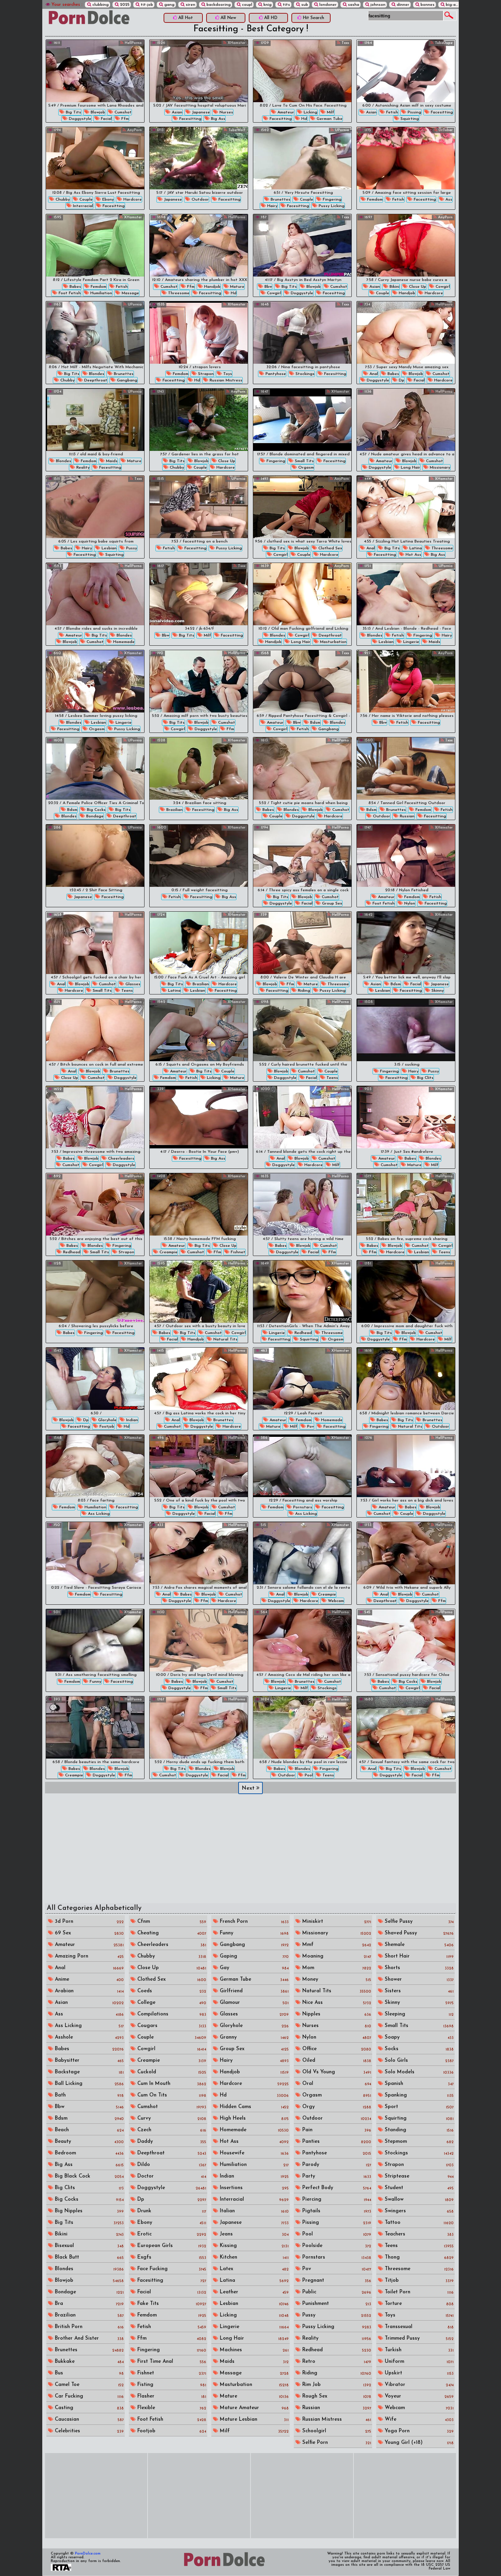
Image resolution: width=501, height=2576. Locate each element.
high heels (253, 2118)
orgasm (305, 468)
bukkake (88, 2362)
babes (75, 287)
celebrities (88, 2431)
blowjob (97, 112)
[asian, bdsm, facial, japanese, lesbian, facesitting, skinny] (406, 943)
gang (169, 5)
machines (253, 2350)
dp (401, 380)
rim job (336, 2385)
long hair (410, 468)
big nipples (88, 2211)
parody (336, 2165)
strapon (205, 374)
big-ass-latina (458, 5)
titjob (418, 2281)
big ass (217, 119)
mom (336, 1968)
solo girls (418, 2061)
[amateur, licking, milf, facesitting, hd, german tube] (302, 71)
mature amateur (253, 2408)
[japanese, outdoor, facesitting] (199, 158)
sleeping (418, 2014)
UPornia (341, 130)
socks (418, 2049)
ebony (107, 200)
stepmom (418, 2142)
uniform (418, 2362)
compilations (171, 2014)
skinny (437, 991)
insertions (253, 2188)
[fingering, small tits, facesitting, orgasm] (302, 420)
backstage (88, 2072)
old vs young (336, 2072)
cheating (171, 1933)
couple (85, 200)
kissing (253, 2246)
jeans (253, 2234)
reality (82, 468)
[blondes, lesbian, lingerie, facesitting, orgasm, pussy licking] (95, 681)
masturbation (333, 642)
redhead (71, 1252)
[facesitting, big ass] (199, 1117)
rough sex (336, 2396)
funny (95, 1682)
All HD (270, 18)
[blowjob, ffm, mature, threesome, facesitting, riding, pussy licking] (302, 943)
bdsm (315, 723)
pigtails (336, 2211)
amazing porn (88, 1956)
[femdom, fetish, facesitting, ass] (406, 158)
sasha (353, 5)
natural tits (225, 1339)
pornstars (302, 1507)
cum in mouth (171, 2084)
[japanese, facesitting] (95, 856)
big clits (425, 1078)
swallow (418, 2200)
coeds (171, 1991)
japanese (200, 112)
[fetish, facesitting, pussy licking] (199, 507)
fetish (391, 112)
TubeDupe (443, 43)
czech (171, 2130)
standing (418, 2130)
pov (310, 1427)
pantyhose (275, 374)
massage (130, 293)
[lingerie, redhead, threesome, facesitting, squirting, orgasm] (302, 1292)
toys (227, 374)
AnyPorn (134, 130)
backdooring (218, 5)
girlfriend (253, 1991)
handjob (212, 287)
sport (418, 2107)
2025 (124, 5)
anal (373, 374)
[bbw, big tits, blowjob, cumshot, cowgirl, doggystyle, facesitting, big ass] (302, 245)
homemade (123, 642)
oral (336, 2084)
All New (228, 18)
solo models (418, 2072)
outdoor (200, 200)
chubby (62, 200)
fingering (331, 200)
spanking (418, 2095)
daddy (171, 2142)
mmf (336, 1945)
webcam (335, 1601)
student (418, 2188)
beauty (88, 2142)
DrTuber (445, 130)
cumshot (122, 112)
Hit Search (313, 18)
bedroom (88, 2153)
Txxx (345, 43)
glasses (132, 984)
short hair (418, 1956)
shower (418, 1980)
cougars (171, 2026)
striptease (418, 2176)
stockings (304, 374)
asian (176, 112)
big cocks (96, 810)
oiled (336, 2061)
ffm (124, 119)
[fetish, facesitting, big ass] (199, 856)
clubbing (100, 5)
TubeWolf (236, 130)
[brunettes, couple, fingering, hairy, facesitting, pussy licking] (302, 158)
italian (253, 2211)
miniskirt (336, 1922)
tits (286, 5)
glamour (253, 2003)
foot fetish (69, 293)
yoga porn (418, 2431)
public (336, 2292)
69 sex (88, 1933)
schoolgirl (336, 2431)
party (336, 2176)
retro (336, 2362)
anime (88, 1980)
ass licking (98, 1514)
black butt (88, 2257)
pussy (131, 548)
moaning (336, 1956)
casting (88, 2408)
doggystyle (79, 119)
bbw (268, 287)
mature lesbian (253, 2420)
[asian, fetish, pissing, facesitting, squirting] (406, 71)
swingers (418, 2211)
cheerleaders (120, 1159)
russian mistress (225, 380)
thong (418, 2257)
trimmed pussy (418, 2338)
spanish (418, 2084)
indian (131, 1420)
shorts (418, 1968)
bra (88, 2304)
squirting (409, 119)
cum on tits (171, 2095)
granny (253, 2037)
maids (111, 461)
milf (330, 112)
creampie (168, 1252)
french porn (253, 1922)
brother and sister (88, 2338)
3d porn (88, 1922)
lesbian (108, 548)
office (336, 2049)
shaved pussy (418, 1933)
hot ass (413, 555)
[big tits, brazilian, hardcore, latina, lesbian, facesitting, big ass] (199, 943)
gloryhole (107, 1420)
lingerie (411, 642)
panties (336, 2142)
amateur (285, 112)
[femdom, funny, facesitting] (95, 1640)
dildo (171, 2165)
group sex (331, 904)
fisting (171, 2385)
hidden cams (253, 2107)
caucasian (88, 2420)
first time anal (171, 2362)
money (336, 1980)
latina (415, 548)
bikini (394, 287)
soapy (418, 2037)
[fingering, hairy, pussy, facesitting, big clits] (406, 1030)
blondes (96, 374)
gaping (253, 1956)
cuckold (171, 2072)
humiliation (101, 293)
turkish (418, 2350)
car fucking (88, 2396)
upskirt (418, 2373)
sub (304, 5)
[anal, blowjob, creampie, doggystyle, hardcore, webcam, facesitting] (302, 1553)
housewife (253, 2153)
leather (253, 2292)
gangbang (126, 380)
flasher (171, 2396)
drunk (171, 2211)
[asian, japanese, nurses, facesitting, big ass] (199, 71)
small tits (304, 461)
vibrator (418, 2385)
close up (417, 287)
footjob (106, 1427)
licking (310, 112)
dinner (402, 5)
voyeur (418, 2396)
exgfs (171, 2257)
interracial (82, 206)
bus (88, 2373)
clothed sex (330, 548)
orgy (336, 2107)
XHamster (236, 43)
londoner (327, 5)
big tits (73, 112)
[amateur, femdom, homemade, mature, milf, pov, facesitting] (302, 1379)
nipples (336, 2014)
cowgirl (273, 293)
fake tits (171, 2304)
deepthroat (95, 380)
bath (88, 2095)
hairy (272, 206)
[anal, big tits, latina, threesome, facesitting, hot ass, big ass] (406, 507)
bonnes (427, 5)
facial (106, 119)
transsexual (418, 2327)
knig (267, 5)
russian (406, 816)
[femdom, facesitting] (95, 1553)
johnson (377, 5)
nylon (409, 904)
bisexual (88, 2246)
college (171, 2003)
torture (418, 2304)
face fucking (171, 2269)
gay (253, 1968)
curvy (171, 2118)
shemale (418, 1945)
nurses (226, 112)
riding (303, 991)
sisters (418, 1991)
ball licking (88, 2084)
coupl (246, 5)
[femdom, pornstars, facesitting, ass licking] (302, 1466)
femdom (374, 200)
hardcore (132, 200)
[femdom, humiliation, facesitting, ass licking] (95, 1466)
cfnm (171, 1922)
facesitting (190, 119)
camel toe (88, 2385)
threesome (178, 293)
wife (418, 2420)
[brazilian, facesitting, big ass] (199, 768)
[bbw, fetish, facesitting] (406, 681)
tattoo (418, 2223)
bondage (94, 816)
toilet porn (418, 2292)
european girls (171, 2246)
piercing (336, 2200)
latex (253, 2269)
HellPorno (133, 43)
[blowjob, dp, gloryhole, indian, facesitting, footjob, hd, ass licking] (95, 1379)
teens (126, 991)
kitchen (253, 2257)
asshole (88, 2037)
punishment (336, 2304)
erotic (171, 2234)
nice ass (336, 2003)
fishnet (237, 1252)
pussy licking (331, 206)
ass (448, 200)
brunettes (280, 200)
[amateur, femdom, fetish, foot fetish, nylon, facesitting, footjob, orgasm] (406, 856)
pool (308, 1775)
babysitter (88, 2061)
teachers (418, 2234)
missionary (439, 468)
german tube (329, 119)
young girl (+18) (418, 2443)
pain (336, 2130)
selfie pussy (418, 1922)
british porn (88, 2327)
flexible (171, 2408)
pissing (414, 112)
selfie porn (336, 2443)
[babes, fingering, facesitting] (95, 1292)
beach (88, 2130)
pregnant (336, 2281)
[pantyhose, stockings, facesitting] (302, 333)
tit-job (146, 5)
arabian (88, 1991)
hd (303, 119)
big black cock (88, 2176)
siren (190, 5)
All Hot (185, 18)
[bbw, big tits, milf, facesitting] (199, 594)
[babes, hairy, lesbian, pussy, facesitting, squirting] (95, 507)
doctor (171, 2176)
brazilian (174, 810)
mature (237, 287)
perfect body (336, 2188)
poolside (336, 2246)
